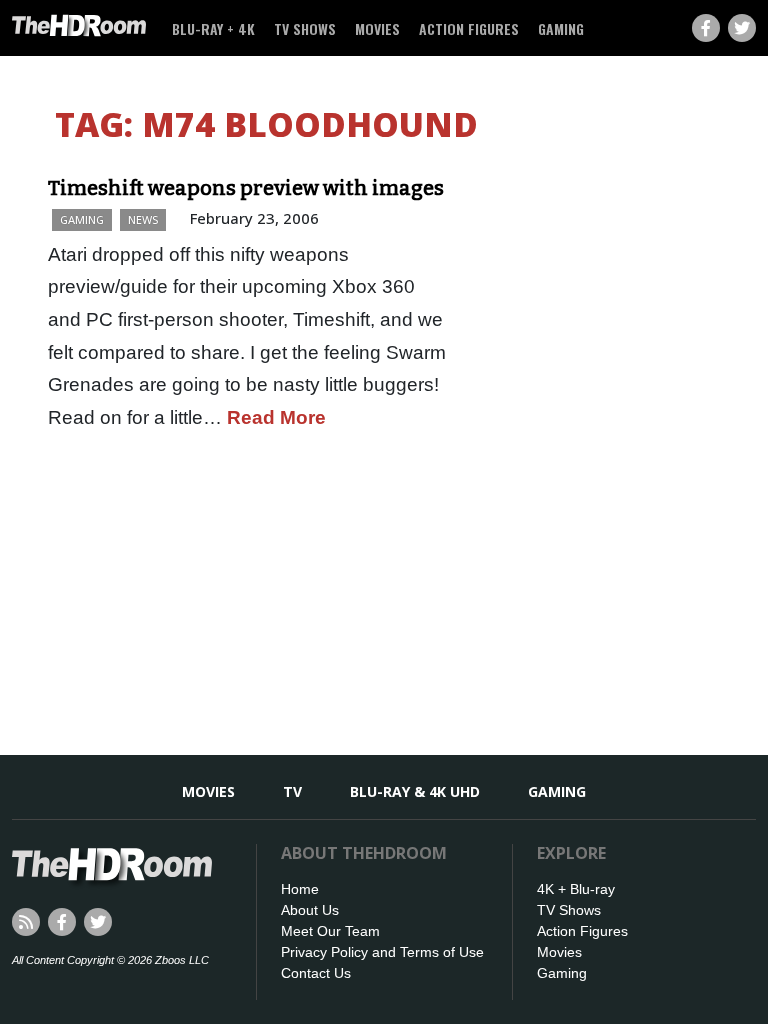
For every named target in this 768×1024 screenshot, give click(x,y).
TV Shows (305, 28)
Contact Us (316, 973)
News (143, 219)
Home (300, 889)
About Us (310, 910)
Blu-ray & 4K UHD (415, 791)
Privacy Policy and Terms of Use (382, 952)
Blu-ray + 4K (213, 28)
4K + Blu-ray (576, 889)
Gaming (561, 28)
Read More (276, 417)
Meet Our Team (330, 931)
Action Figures (469, 28)
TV (292, 791)
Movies (377, 28)
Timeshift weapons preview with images (246, 188)
